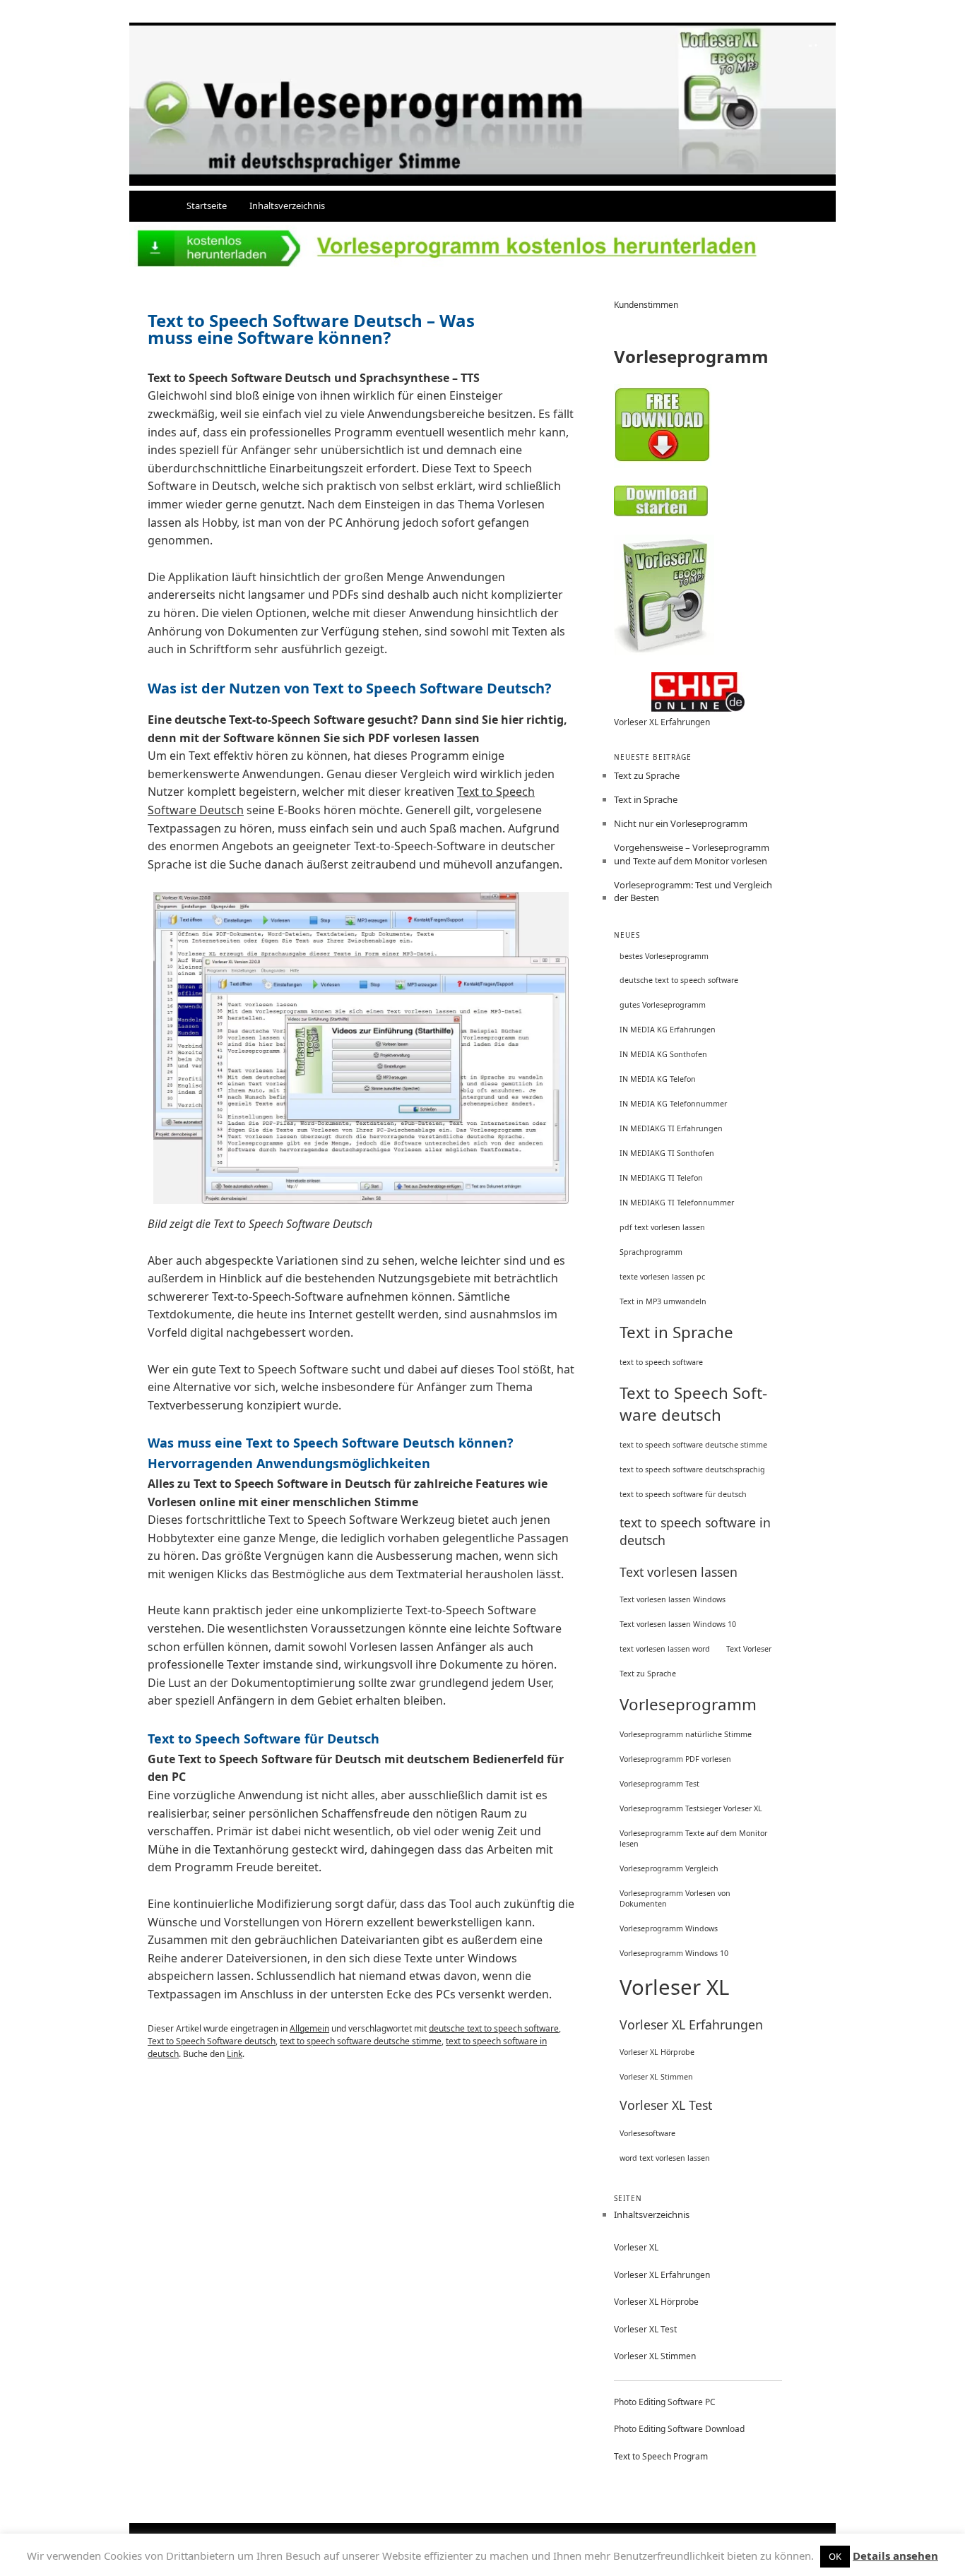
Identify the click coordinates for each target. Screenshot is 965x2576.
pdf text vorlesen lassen (662, 1227)
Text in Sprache (646, 799)
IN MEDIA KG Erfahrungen (668, 1030)
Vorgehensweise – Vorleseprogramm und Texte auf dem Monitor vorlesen (692, 854)
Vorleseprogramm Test (659, 1784)
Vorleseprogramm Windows (669, 1928)
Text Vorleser (749, 1649)
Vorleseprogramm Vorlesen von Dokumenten (675, 1898)
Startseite (207, 205)
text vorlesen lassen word (665, 1649)
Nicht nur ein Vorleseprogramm (681, 823)
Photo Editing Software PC (665, 2402)
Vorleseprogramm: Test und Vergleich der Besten (693, 891)
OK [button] (835, 2556)
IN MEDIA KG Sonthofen (663, 1054)
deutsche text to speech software (494, 2028)
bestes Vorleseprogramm (664, 956)
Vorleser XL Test (666, 2105)
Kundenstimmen (646, 305)
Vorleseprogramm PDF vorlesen (675, 1759)
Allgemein (309, 2028)
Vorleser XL (674, 1987)
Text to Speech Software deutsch (212, 2041)
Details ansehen (895, 2556)
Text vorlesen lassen (679, 1572)
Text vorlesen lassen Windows (673, 1599)
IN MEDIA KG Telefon (658, 1079)
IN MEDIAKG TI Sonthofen (667, 1153)
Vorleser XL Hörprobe (657, 2052)
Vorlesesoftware (647, 2133)
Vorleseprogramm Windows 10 (674, 1953)
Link (235, 2054)
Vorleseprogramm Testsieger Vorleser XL (691, 1808)
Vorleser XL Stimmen (656, 2077)
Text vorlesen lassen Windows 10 (678, 1624)
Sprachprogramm (651, 1252)
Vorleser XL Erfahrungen (662, 722)
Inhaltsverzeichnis (287, 205)
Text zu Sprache (647, 775)
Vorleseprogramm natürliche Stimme (686, 1734)
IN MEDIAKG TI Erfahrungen (671, 1128)
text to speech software (661, 1362)
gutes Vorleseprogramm (663, 1005)
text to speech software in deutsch (695, 1531)
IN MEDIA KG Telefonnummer (673, 1104)
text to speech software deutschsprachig (692, 1469)
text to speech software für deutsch (683, 1494)
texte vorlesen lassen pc (662, 1277)
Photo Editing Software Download (679, 2429)
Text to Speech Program (661, 2456)
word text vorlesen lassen (665, 2158)
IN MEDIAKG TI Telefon (661, 1178)
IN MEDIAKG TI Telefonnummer (677, 1203)
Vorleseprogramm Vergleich (669, 1868)
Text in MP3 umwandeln (663, 1301)
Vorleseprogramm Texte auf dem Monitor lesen (693, 1838)
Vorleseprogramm (688, 1704)
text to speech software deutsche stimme (361, 2041)
